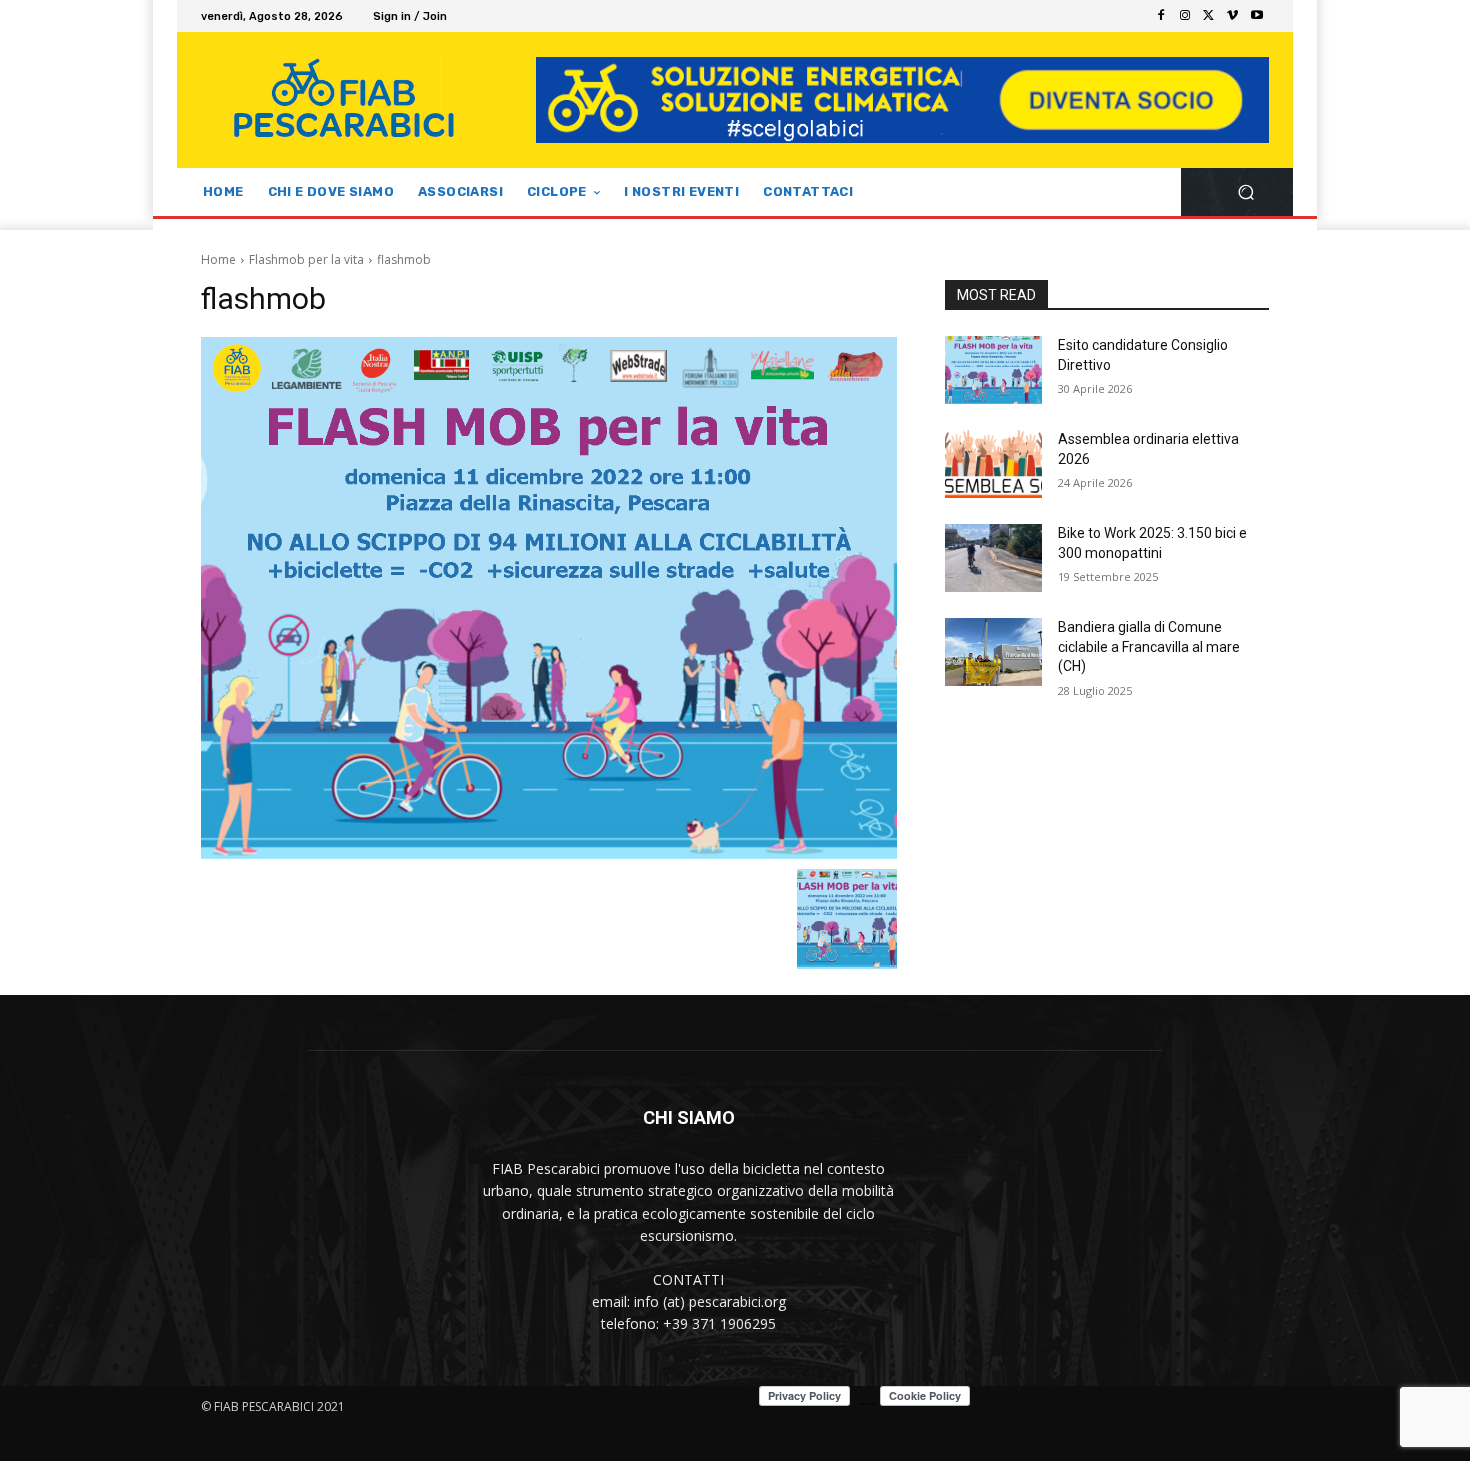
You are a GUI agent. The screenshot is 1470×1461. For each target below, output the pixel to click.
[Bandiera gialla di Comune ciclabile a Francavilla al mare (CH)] (993, 652)
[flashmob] (549, 598)
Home (218, 259)
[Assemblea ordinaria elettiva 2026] (993, 464)
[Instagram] (1185, 16)
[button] (1245, 192)
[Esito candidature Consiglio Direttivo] (993, 370)
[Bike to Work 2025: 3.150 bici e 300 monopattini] (993, 558)
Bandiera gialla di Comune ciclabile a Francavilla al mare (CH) (1149, 646)
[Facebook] (1161, 16)
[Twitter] (1209, 16)
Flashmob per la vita (306, 259)
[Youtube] (1257, 16)
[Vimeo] (1233, 16)
